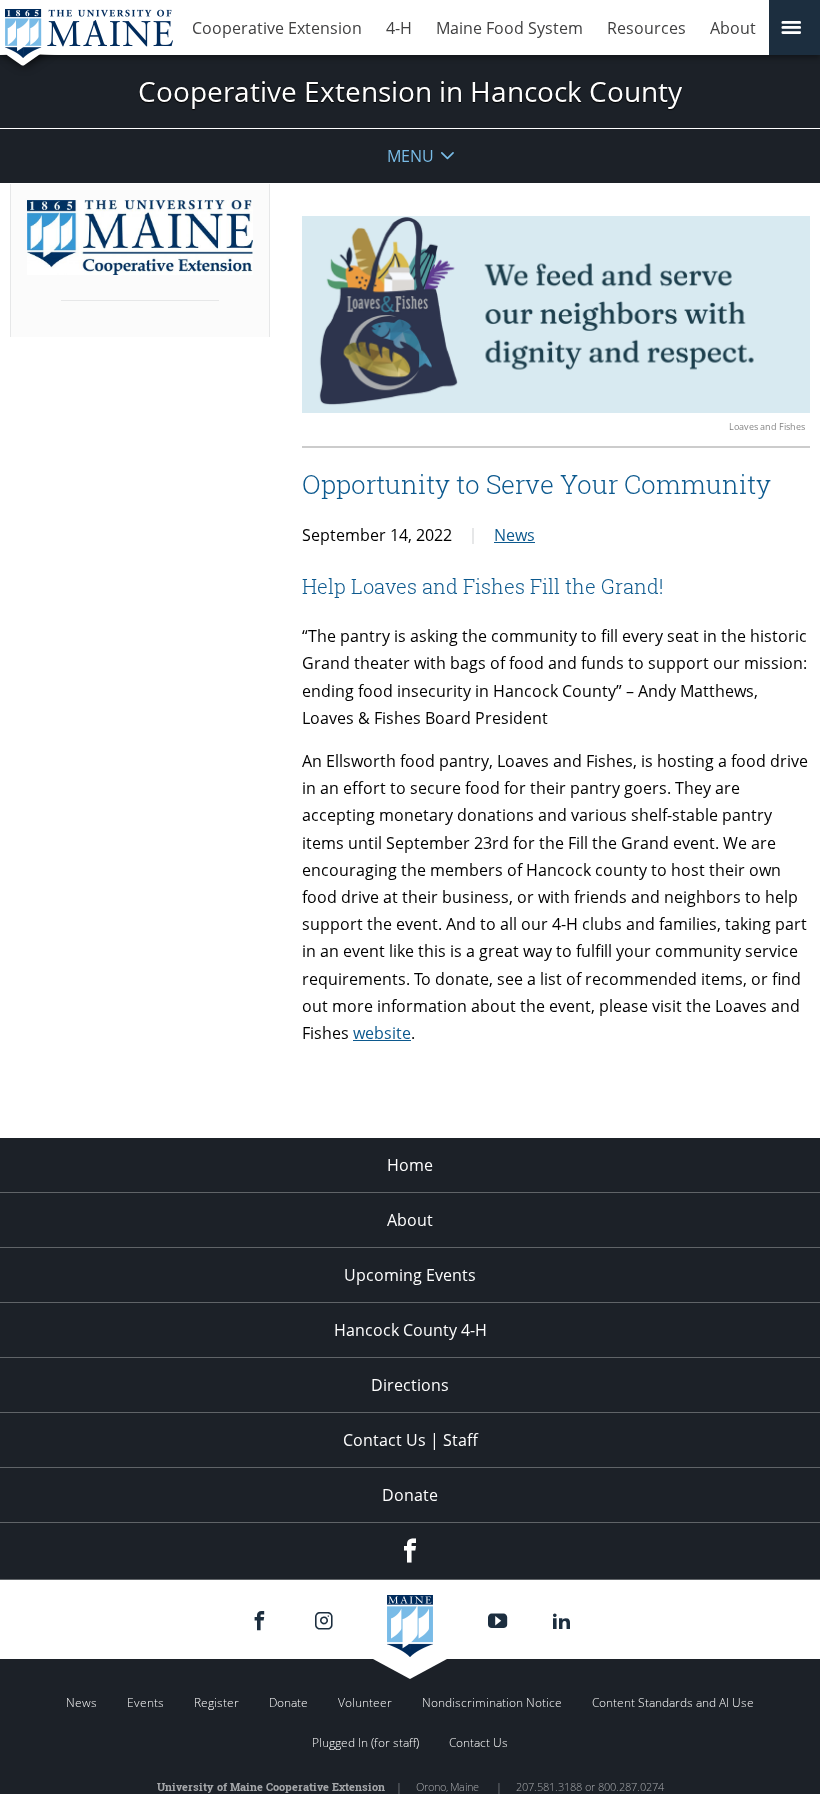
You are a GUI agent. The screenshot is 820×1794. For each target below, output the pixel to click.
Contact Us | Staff (410, 1440)
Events (145, 1702)
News (514, 535)
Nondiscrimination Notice (492, 1702)
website (382, 1033)
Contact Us (478, 1742)
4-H (399, 28)
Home (410, 1165)
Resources (646, 28)
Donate (410, 1495)
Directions (410, 1385)
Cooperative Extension (277, 28)
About (733, 28)
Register (216, 1702)
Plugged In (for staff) (365, 1742)
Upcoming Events (410, 1275)
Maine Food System (509, 28)
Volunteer (365, 1702)
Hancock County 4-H (410, 1330)
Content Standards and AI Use (673, 1702)
